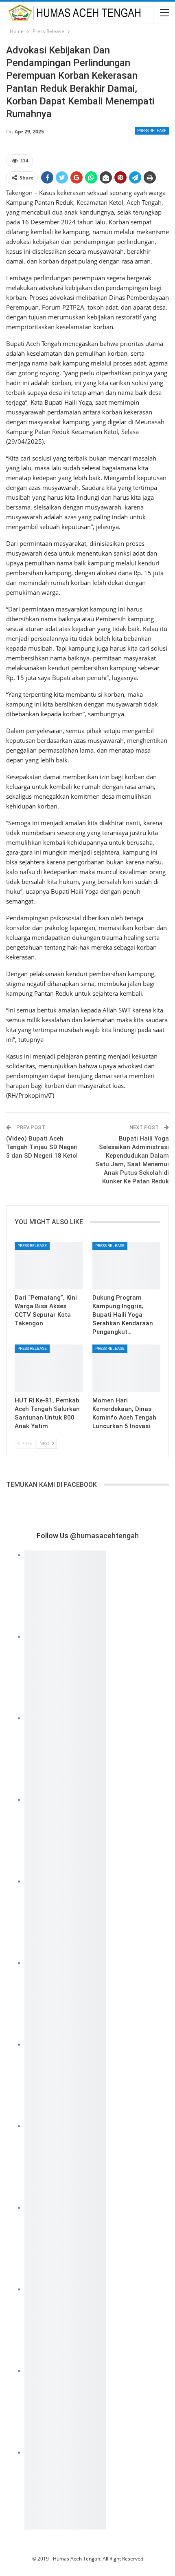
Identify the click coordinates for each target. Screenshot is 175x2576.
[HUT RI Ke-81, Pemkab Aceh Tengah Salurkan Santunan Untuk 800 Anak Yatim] (49, 1368)
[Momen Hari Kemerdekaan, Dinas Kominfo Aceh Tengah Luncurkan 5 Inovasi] (126, 1368)
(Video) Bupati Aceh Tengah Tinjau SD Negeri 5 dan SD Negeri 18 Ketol (42, 1147)
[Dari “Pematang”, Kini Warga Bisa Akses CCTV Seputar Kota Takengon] (49, 1266)
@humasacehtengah (104, 1536)
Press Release (152, 131)
